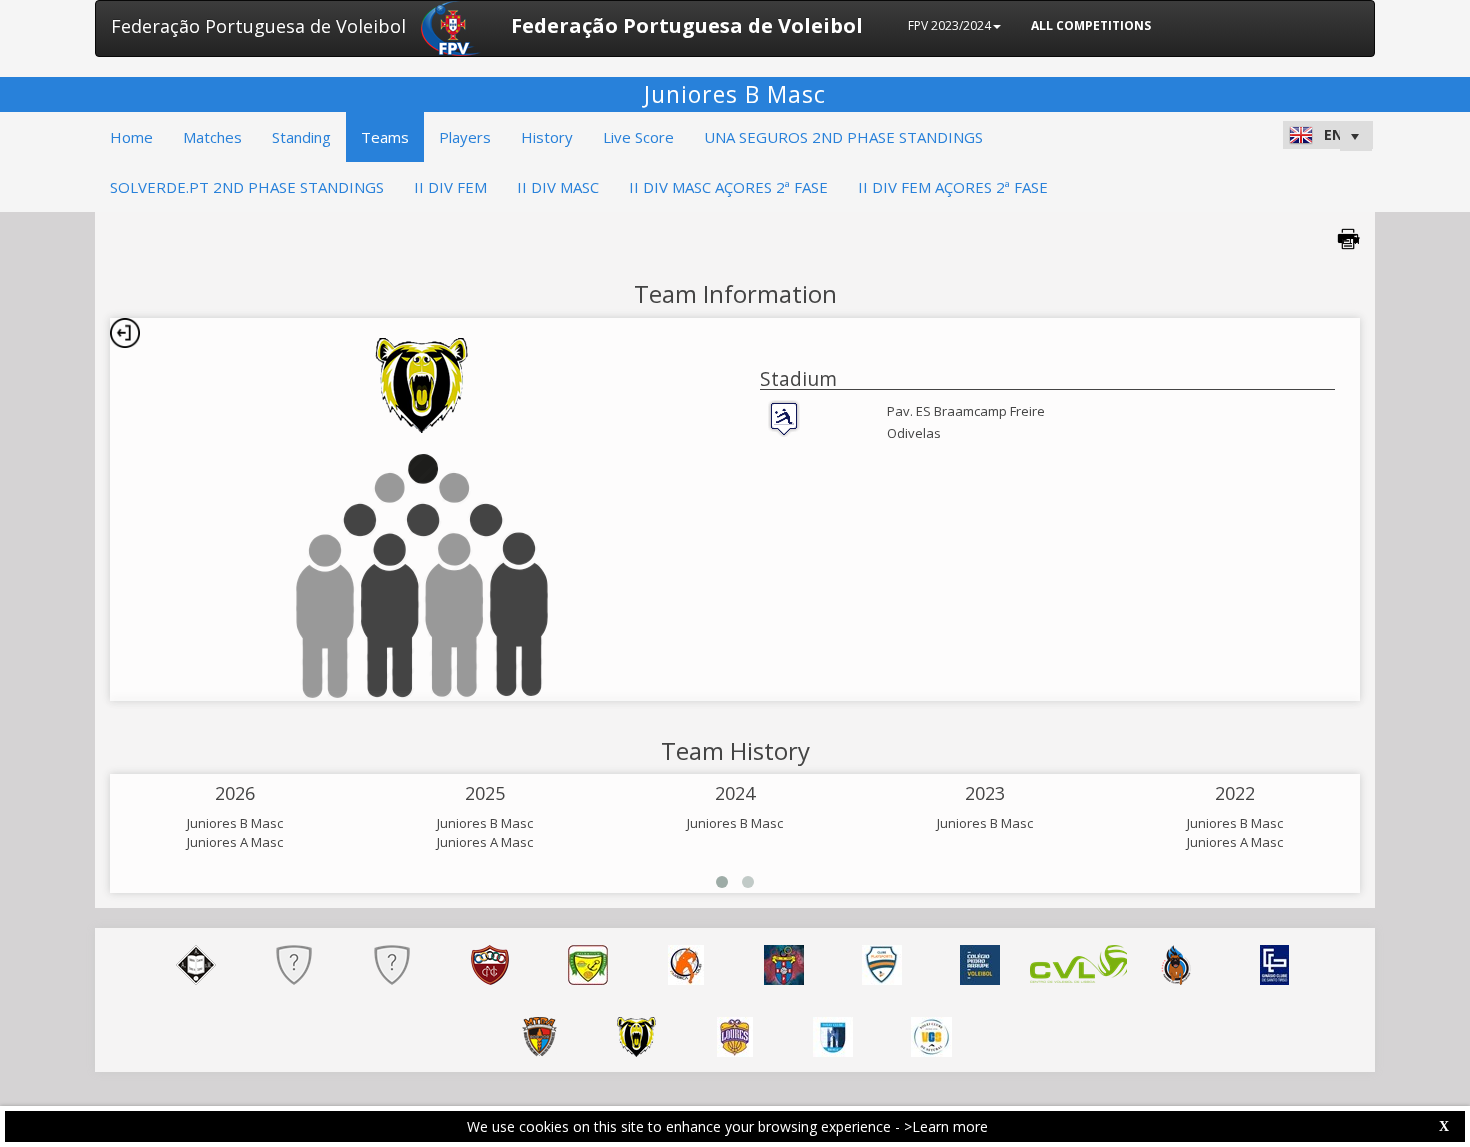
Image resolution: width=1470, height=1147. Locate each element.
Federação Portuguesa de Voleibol (258, 26)
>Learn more (946, 1126)
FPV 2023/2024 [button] (949, 25)
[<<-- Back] (125, 333)
